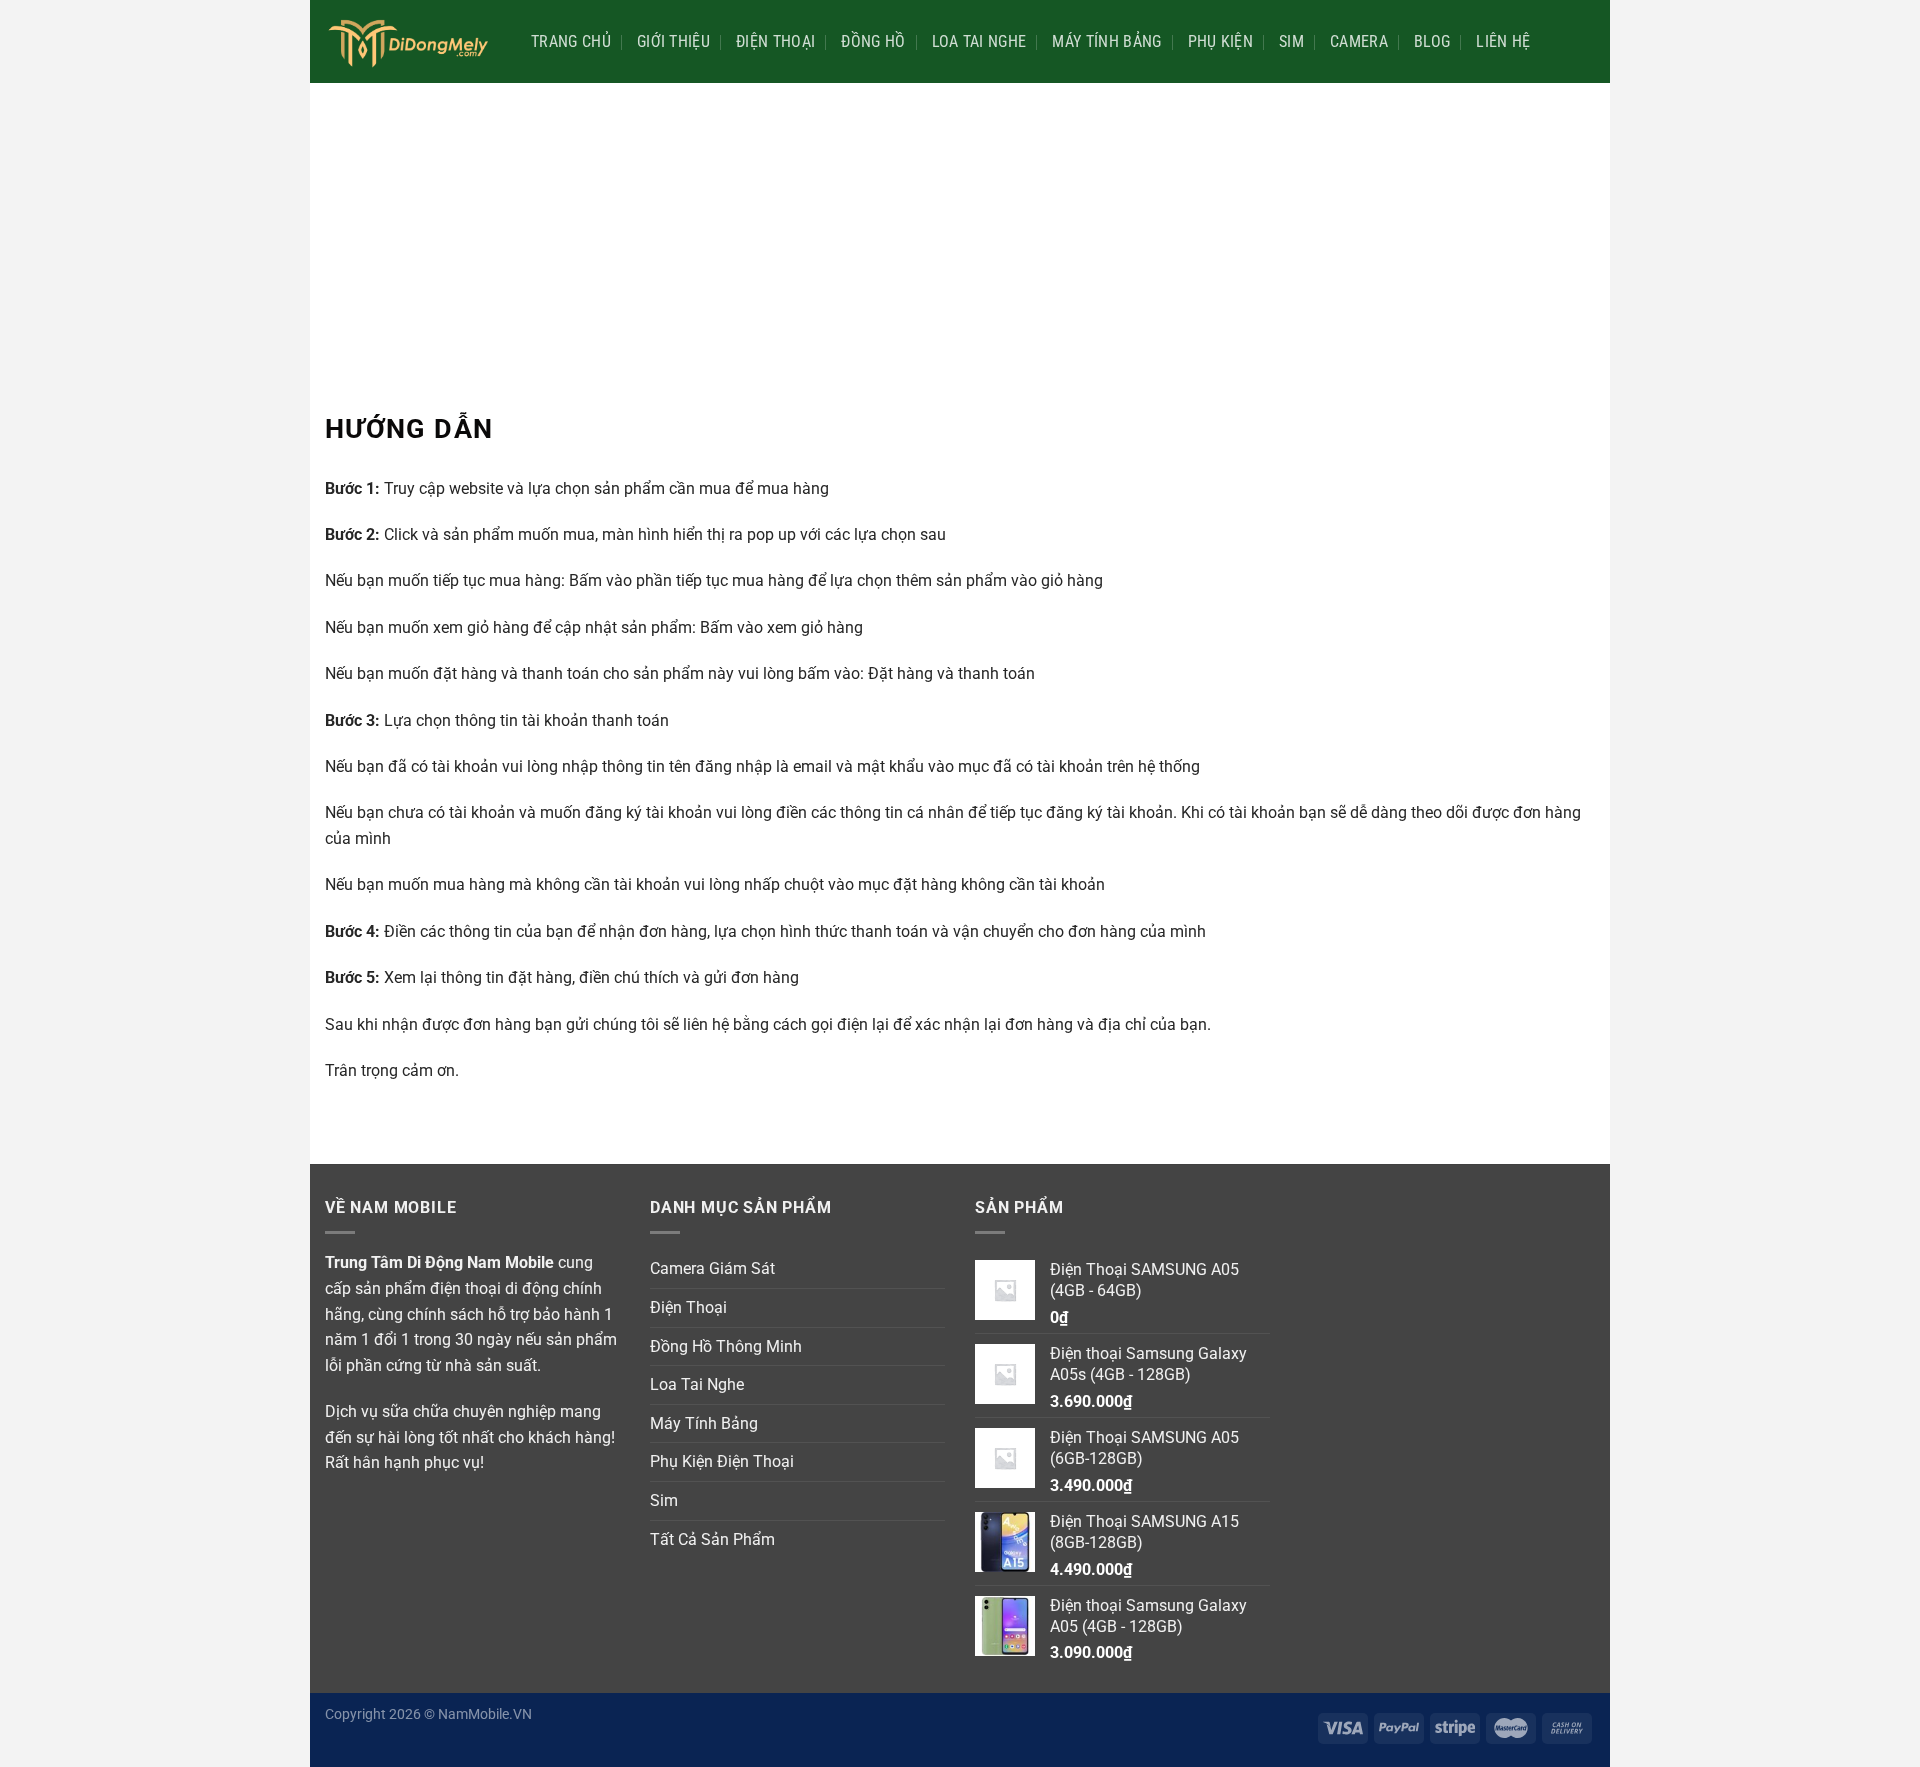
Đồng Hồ (873, 41)
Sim (1291, 41)
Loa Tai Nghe (979, 41)
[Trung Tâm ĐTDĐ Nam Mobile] (413, 41)
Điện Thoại (775, 41)
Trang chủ (571, 41)
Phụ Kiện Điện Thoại (722, 1461)
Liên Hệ (1503, 41)
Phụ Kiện (1221, 41)
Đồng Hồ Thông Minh (726, 1346)
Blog (1432, 41)
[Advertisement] (960, 233)
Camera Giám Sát (712, 1268)
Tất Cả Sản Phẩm (712, 1539)
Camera (1359, 41)
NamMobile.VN (485, 1714)
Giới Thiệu (673, 41)
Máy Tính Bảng (1106, 41)
